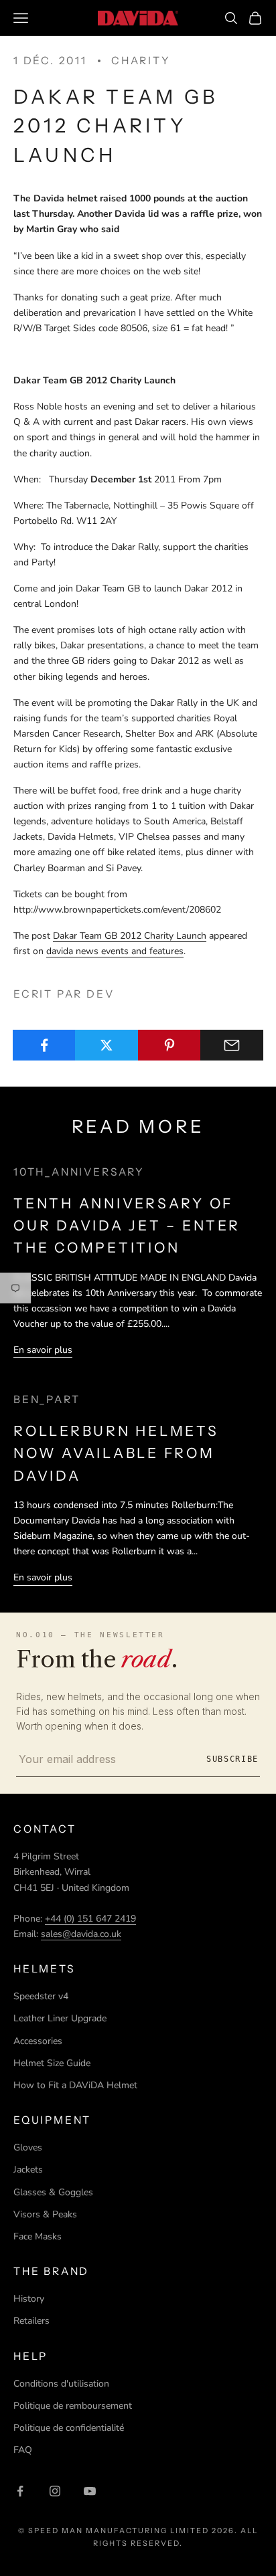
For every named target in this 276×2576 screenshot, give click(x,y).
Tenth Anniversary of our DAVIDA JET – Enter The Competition (127, 1226)
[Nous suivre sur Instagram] (55, 2491)
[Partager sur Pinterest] (169, 1045)
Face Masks (38, 2236)
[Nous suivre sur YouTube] (90, 2491)
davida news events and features (115, 951)
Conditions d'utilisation (61, 2384)
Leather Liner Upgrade (60, 2018)
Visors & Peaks (45, 2214)
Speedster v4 (41, 1996)
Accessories (38, 2041)
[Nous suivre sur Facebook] (20, 2491)
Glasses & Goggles (53, 2192)
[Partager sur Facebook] (44, 1045)
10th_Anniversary (79, 1172)
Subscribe (232, 1759)
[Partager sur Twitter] (107, 1045)
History (29, 2299)
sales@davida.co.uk (81, 1934)
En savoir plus (43, 1350)
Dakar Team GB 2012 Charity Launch (130, 936)
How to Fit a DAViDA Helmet (75, 2085)
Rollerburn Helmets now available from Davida (116, 1453)
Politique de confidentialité (69, 2428)
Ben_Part (47, 1399)
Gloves (28, 2147)
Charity (141, 61)
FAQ (23, 2450)
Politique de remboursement (73, 2406)
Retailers (31, 2321)
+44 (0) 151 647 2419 (90, 1919)
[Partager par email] (232, 1045)
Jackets (28, 2170)
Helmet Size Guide (52, 2063)
